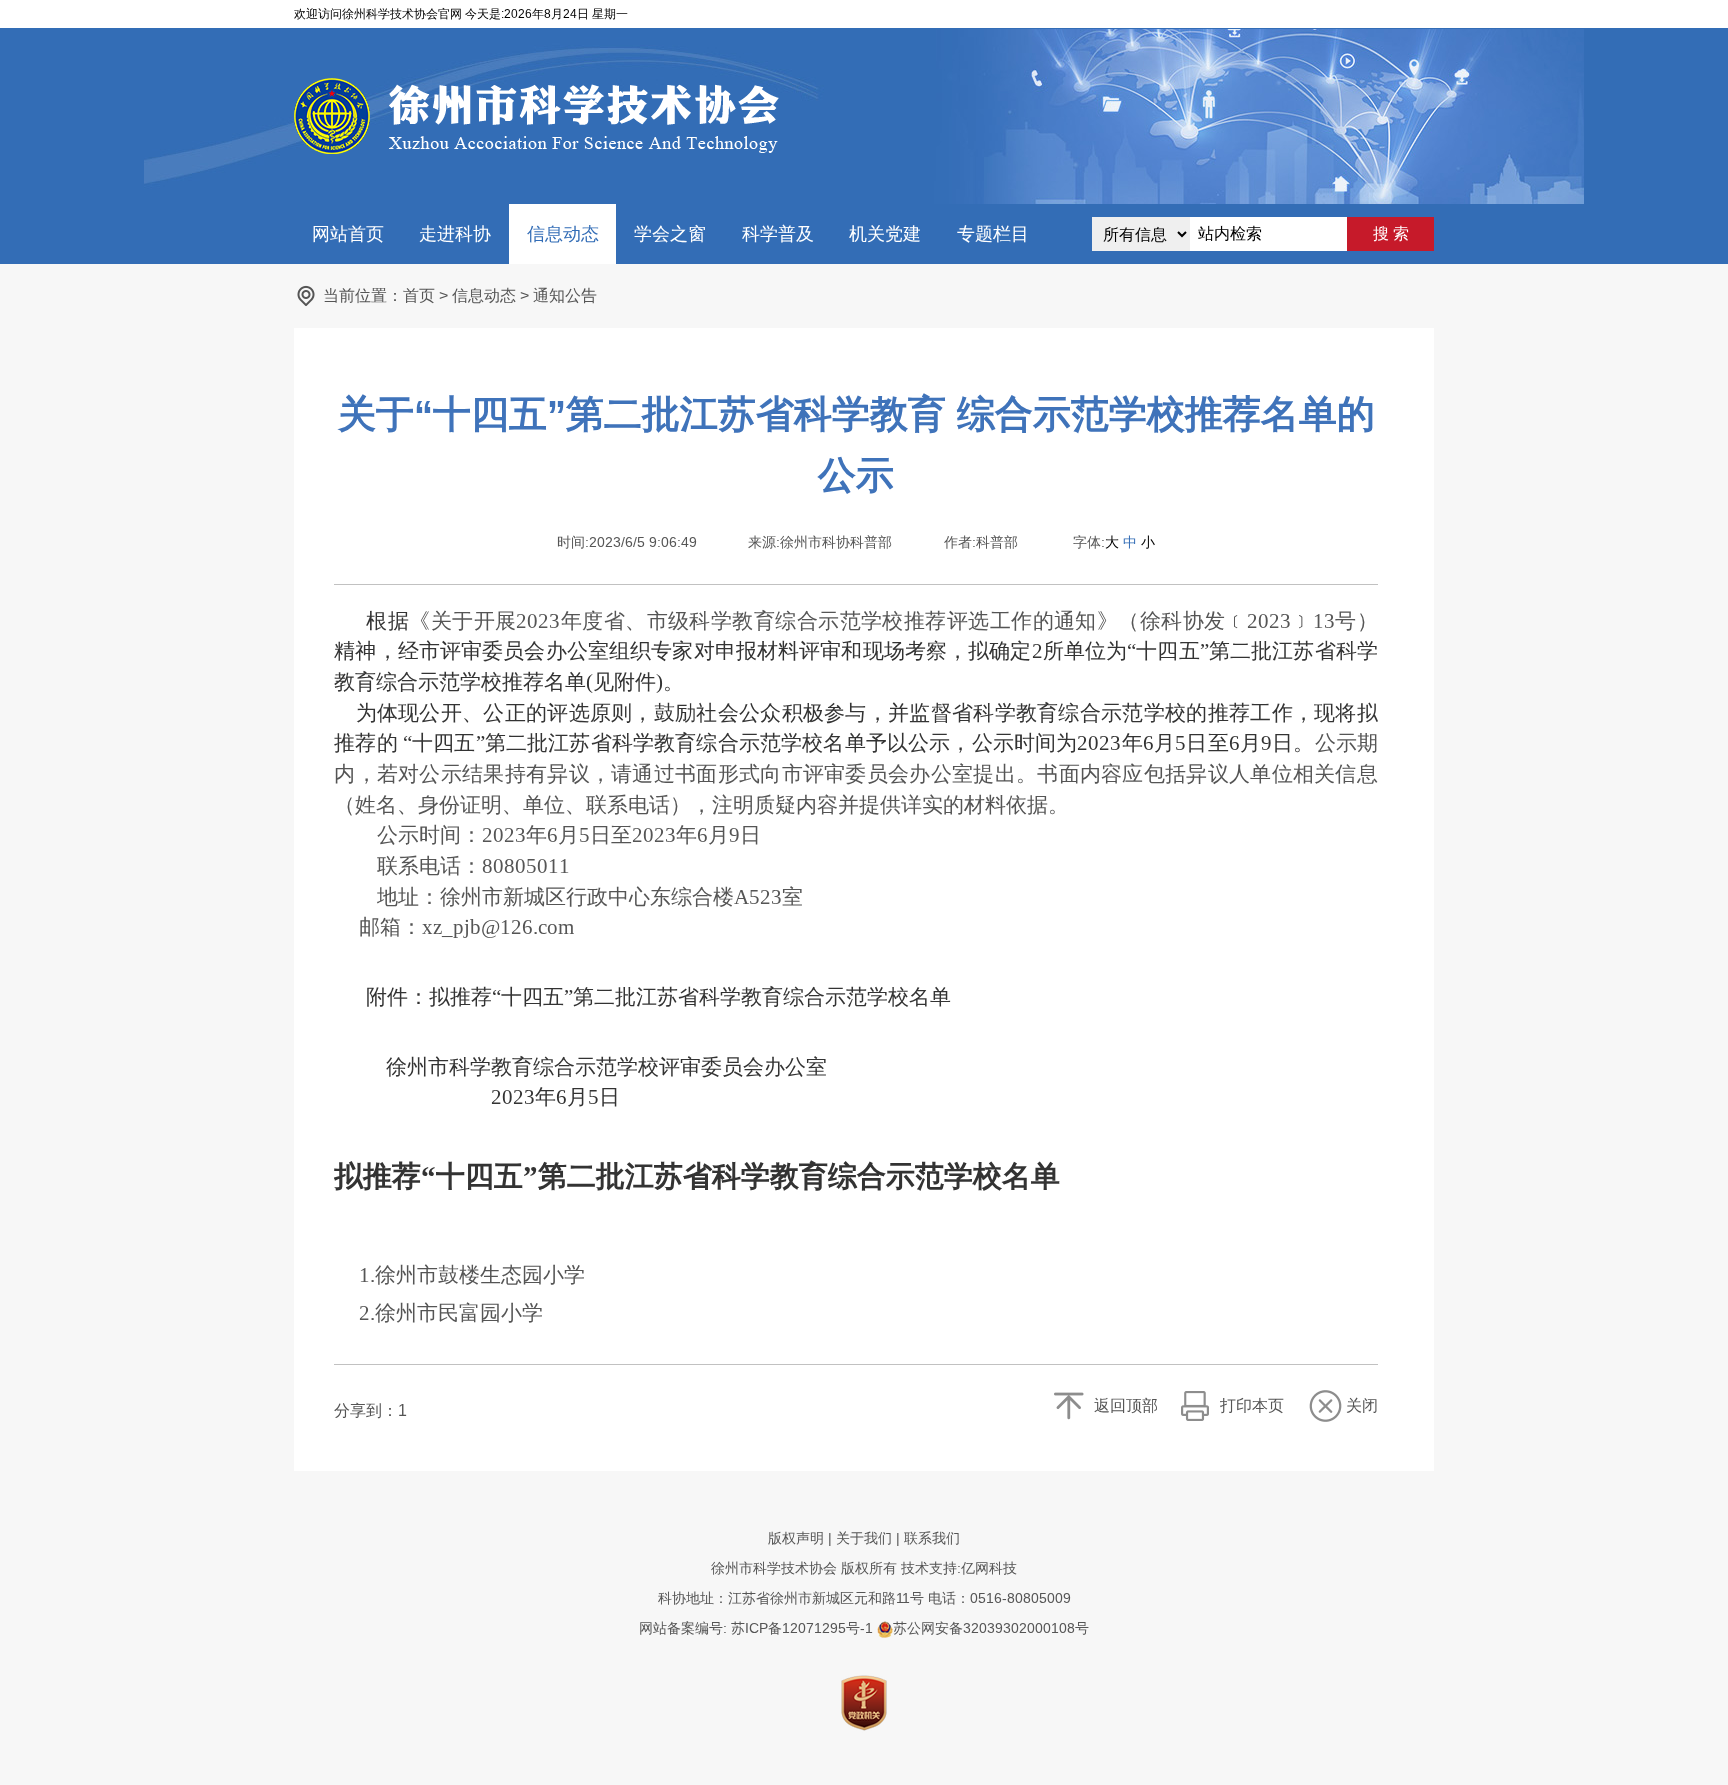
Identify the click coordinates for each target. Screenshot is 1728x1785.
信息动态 (563, 234)
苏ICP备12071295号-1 (802, 1628)
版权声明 (796, 1538)
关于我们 (864, 1538)
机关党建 (885, 234)
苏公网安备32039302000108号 (991, 1628)
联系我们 (932, 1538)
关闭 (1362, 1405)
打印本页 (1252, 1405)
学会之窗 (670, 234)
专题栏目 (993, 234)
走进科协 (455, 234)
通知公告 (565, 295)
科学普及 (778, 234)
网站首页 (348, 234)
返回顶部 (1126, 1405)
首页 (419, 295)
